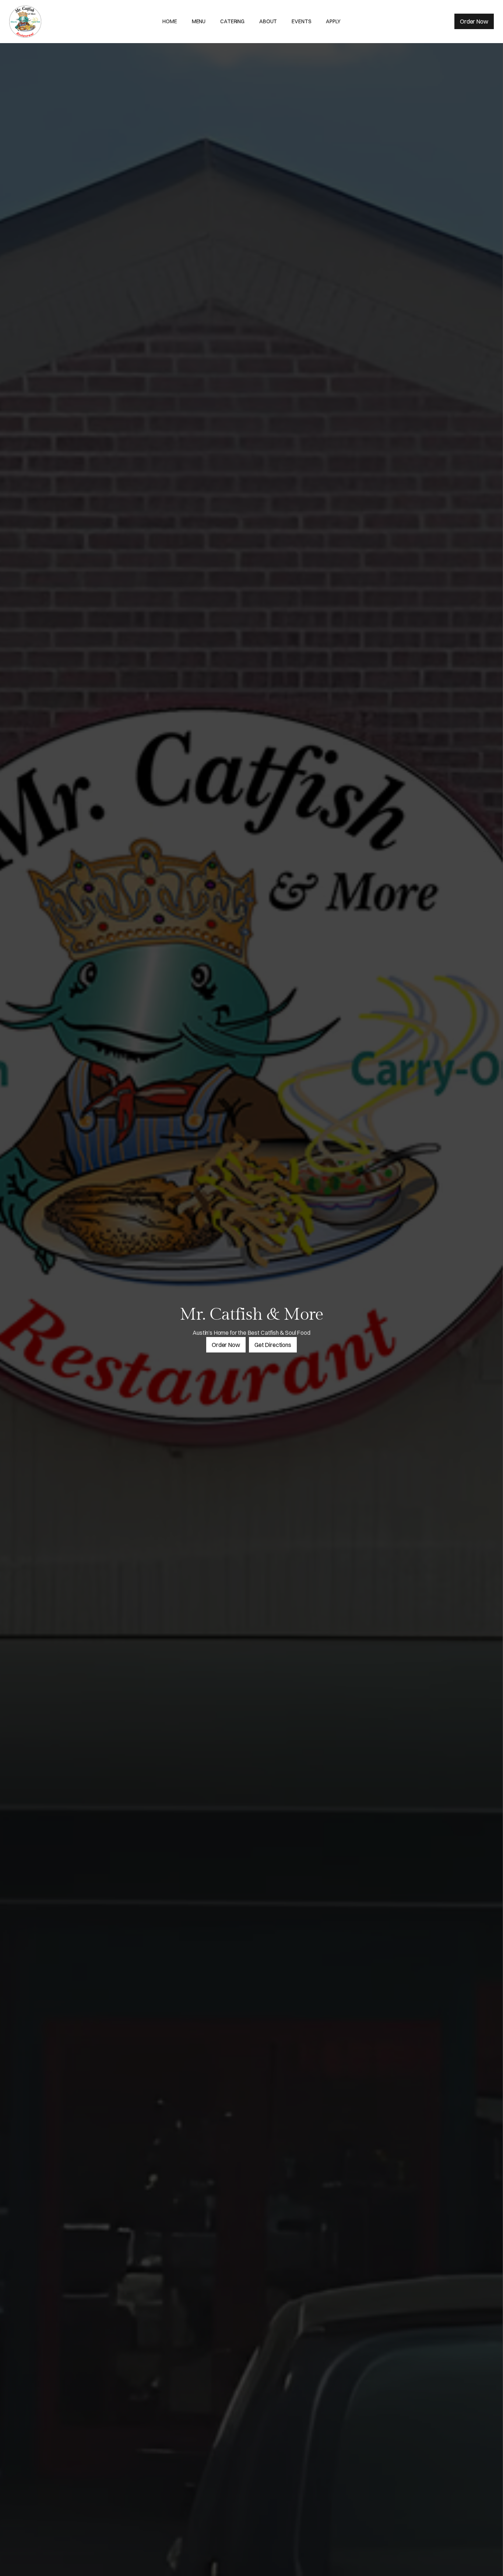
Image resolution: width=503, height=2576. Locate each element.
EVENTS (301, 21)
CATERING (232, 21)
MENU (199, 21)
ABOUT (268, 21)
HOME (170, 21)
